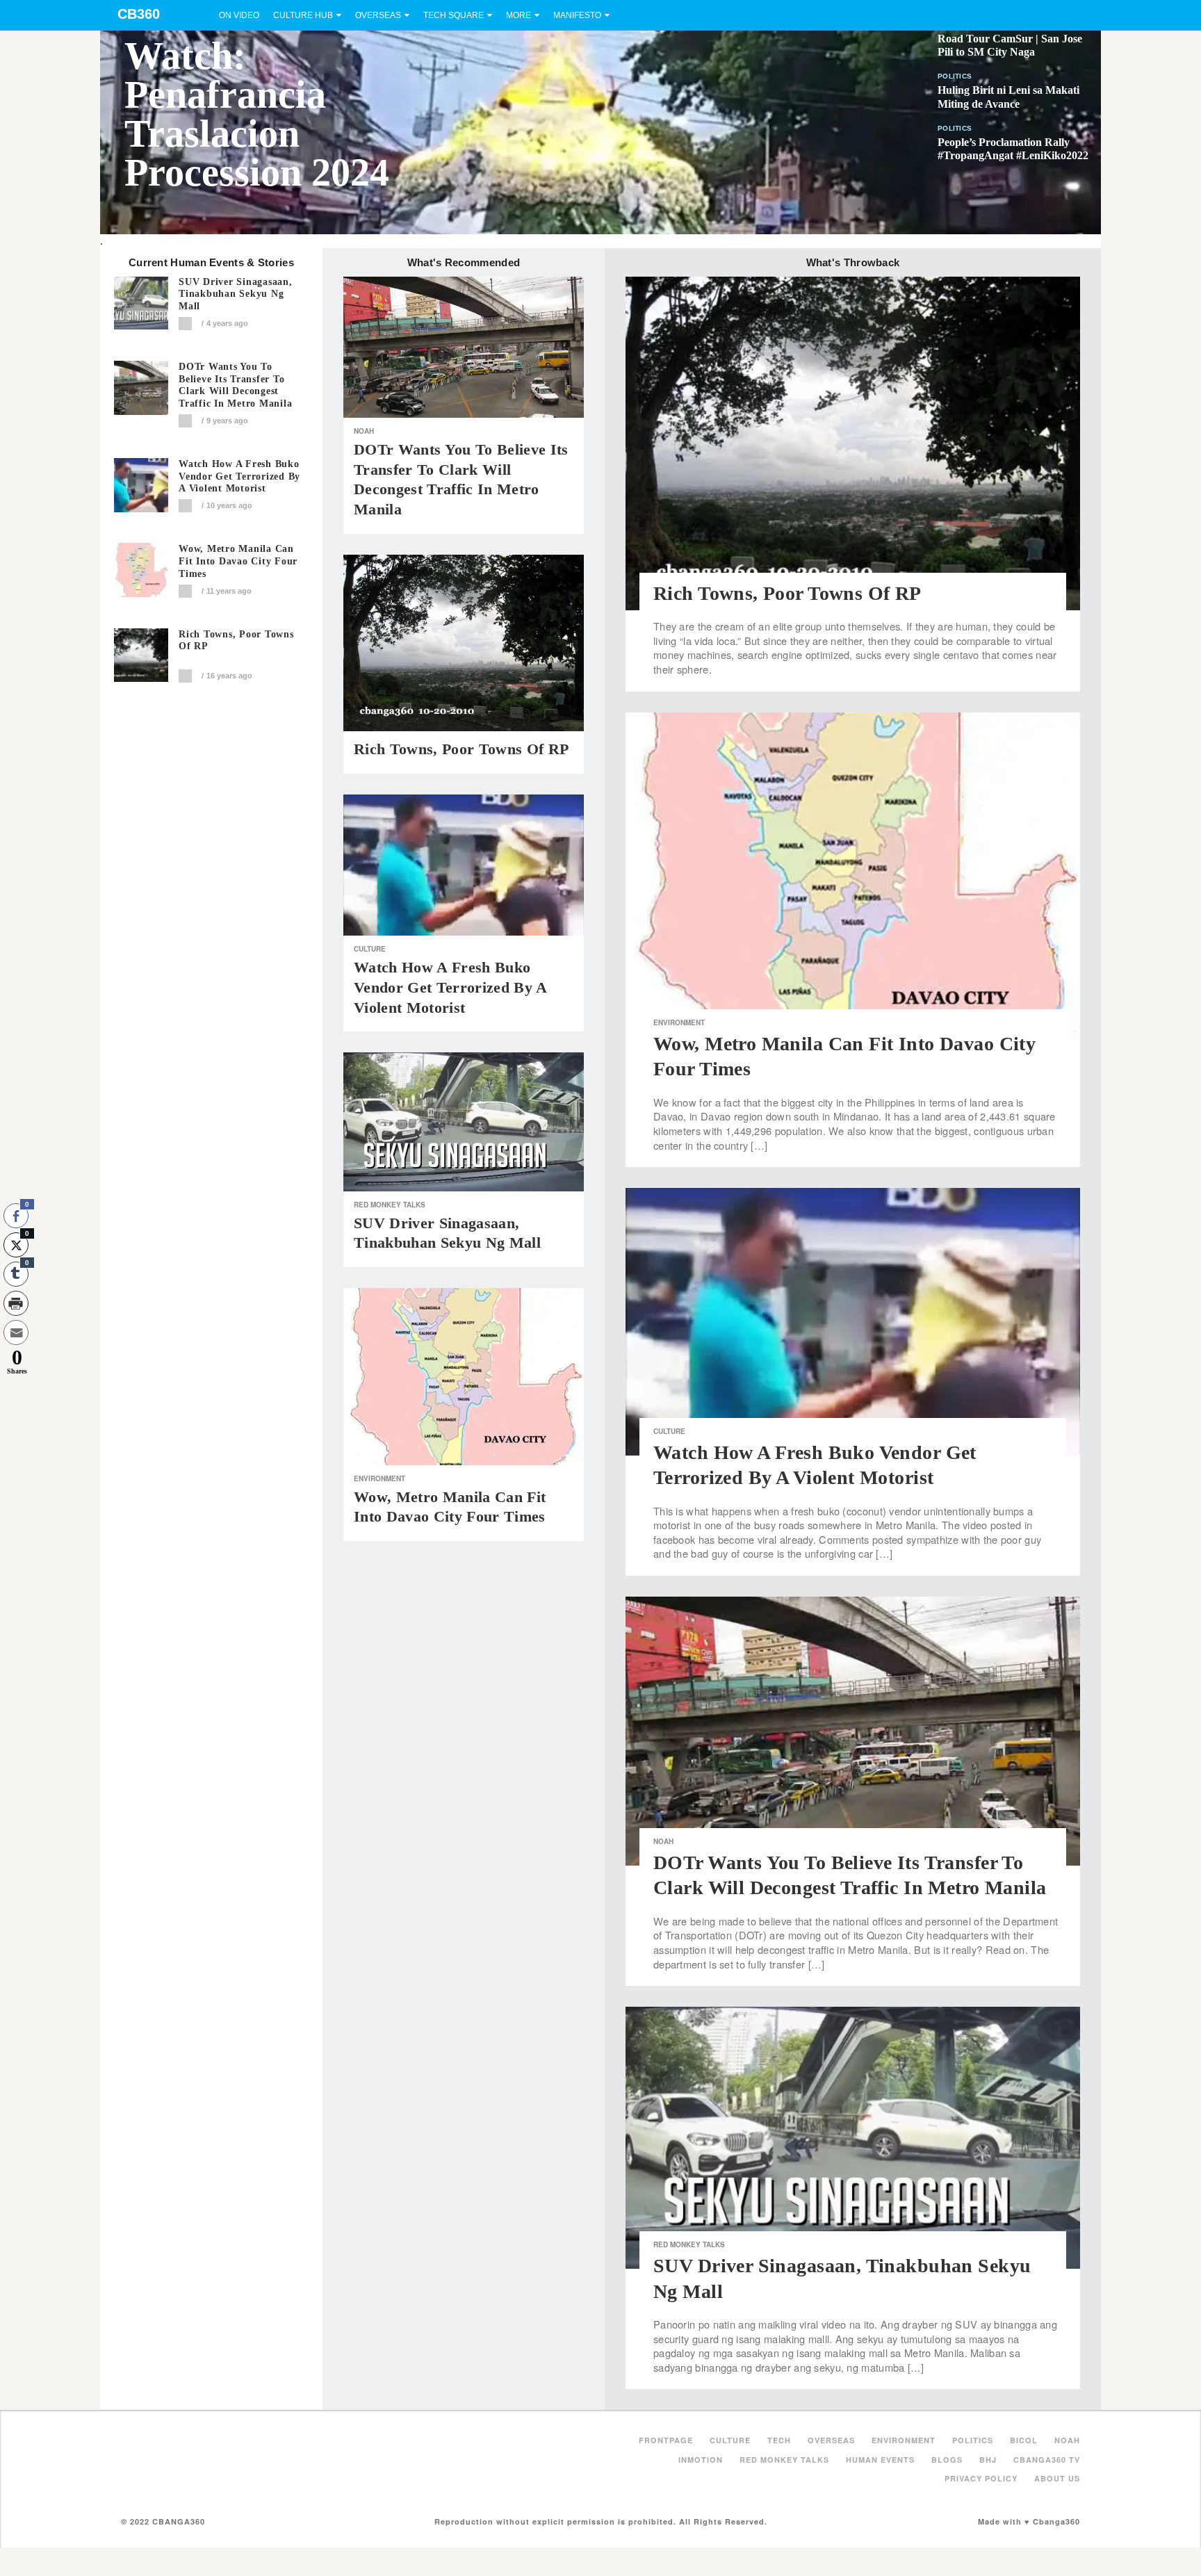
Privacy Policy (981, 2478)
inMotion (701, 2460)
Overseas (378, 15)
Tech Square (454, 15)
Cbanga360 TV (1047, 2460)
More (518, 15)
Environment (379, 1478)
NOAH (364, 431)
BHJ (988, 2460)
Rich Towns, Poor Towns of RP (236, 641)
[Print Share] (16, 1303)
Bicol (1024, 2440)
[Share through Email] (16, 1332)
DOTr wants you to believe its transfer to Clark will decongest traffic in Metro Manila (235, 385)
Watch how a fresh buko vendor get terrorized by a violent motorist (239, 476)
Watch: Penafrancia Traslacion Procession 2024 (257, 114)
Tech (779, 2440)
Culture (370, 949)
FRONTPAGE (666, 2440)
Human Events (880, 2460)
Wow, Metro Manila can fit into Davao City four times (238, 561)
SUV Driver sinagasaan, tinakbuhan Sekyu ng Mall (236, 294)
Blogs (947, 2460)
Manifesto (577, 15)
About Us (1057, 2478)
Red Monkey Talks (390, 1205)
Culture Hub (303, 15)
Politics (955, 76)
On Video (239, 15)
